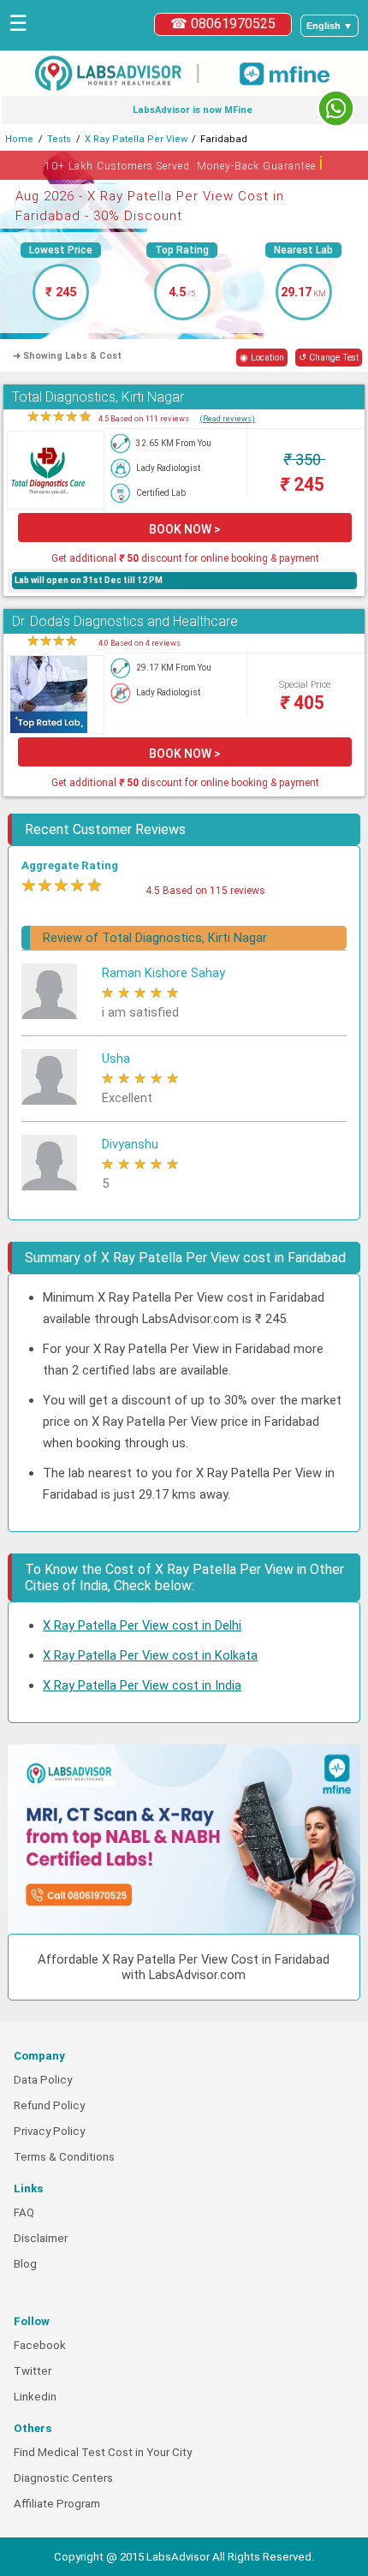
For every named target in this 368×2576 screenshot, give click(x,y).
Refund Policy (49, 2105)
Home (19, 139)
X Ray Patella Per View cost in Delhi (142, 1625)
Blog (25, 2264)
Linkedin (35, 2397)
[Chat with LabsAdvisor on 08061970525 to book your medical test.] (336, 108)
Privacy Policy (49, 2131)
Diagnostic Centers (63, 2478)
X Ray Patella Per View (136, 139)
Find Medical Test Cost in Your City (103, 2452)
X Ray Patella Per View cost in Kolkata (150, 1655)
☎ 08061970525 (223, 24)
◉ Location (262, 358)
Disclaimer (41, 2238)
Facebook (40, 2345)
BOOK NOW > (185, 529)
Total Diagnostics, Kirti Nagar (98, 397)
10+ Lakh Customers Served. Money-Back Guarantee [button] (184, 163)
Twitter (33, 2371)
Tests (59, 139)
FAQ (24, 2212)
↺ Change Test (329, 358)
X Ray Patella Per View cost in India (142, 1685)
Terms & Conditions (64, 2157)
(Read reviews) (227, 418)
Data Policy (43, 2080)
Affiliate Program (57, 2504)
